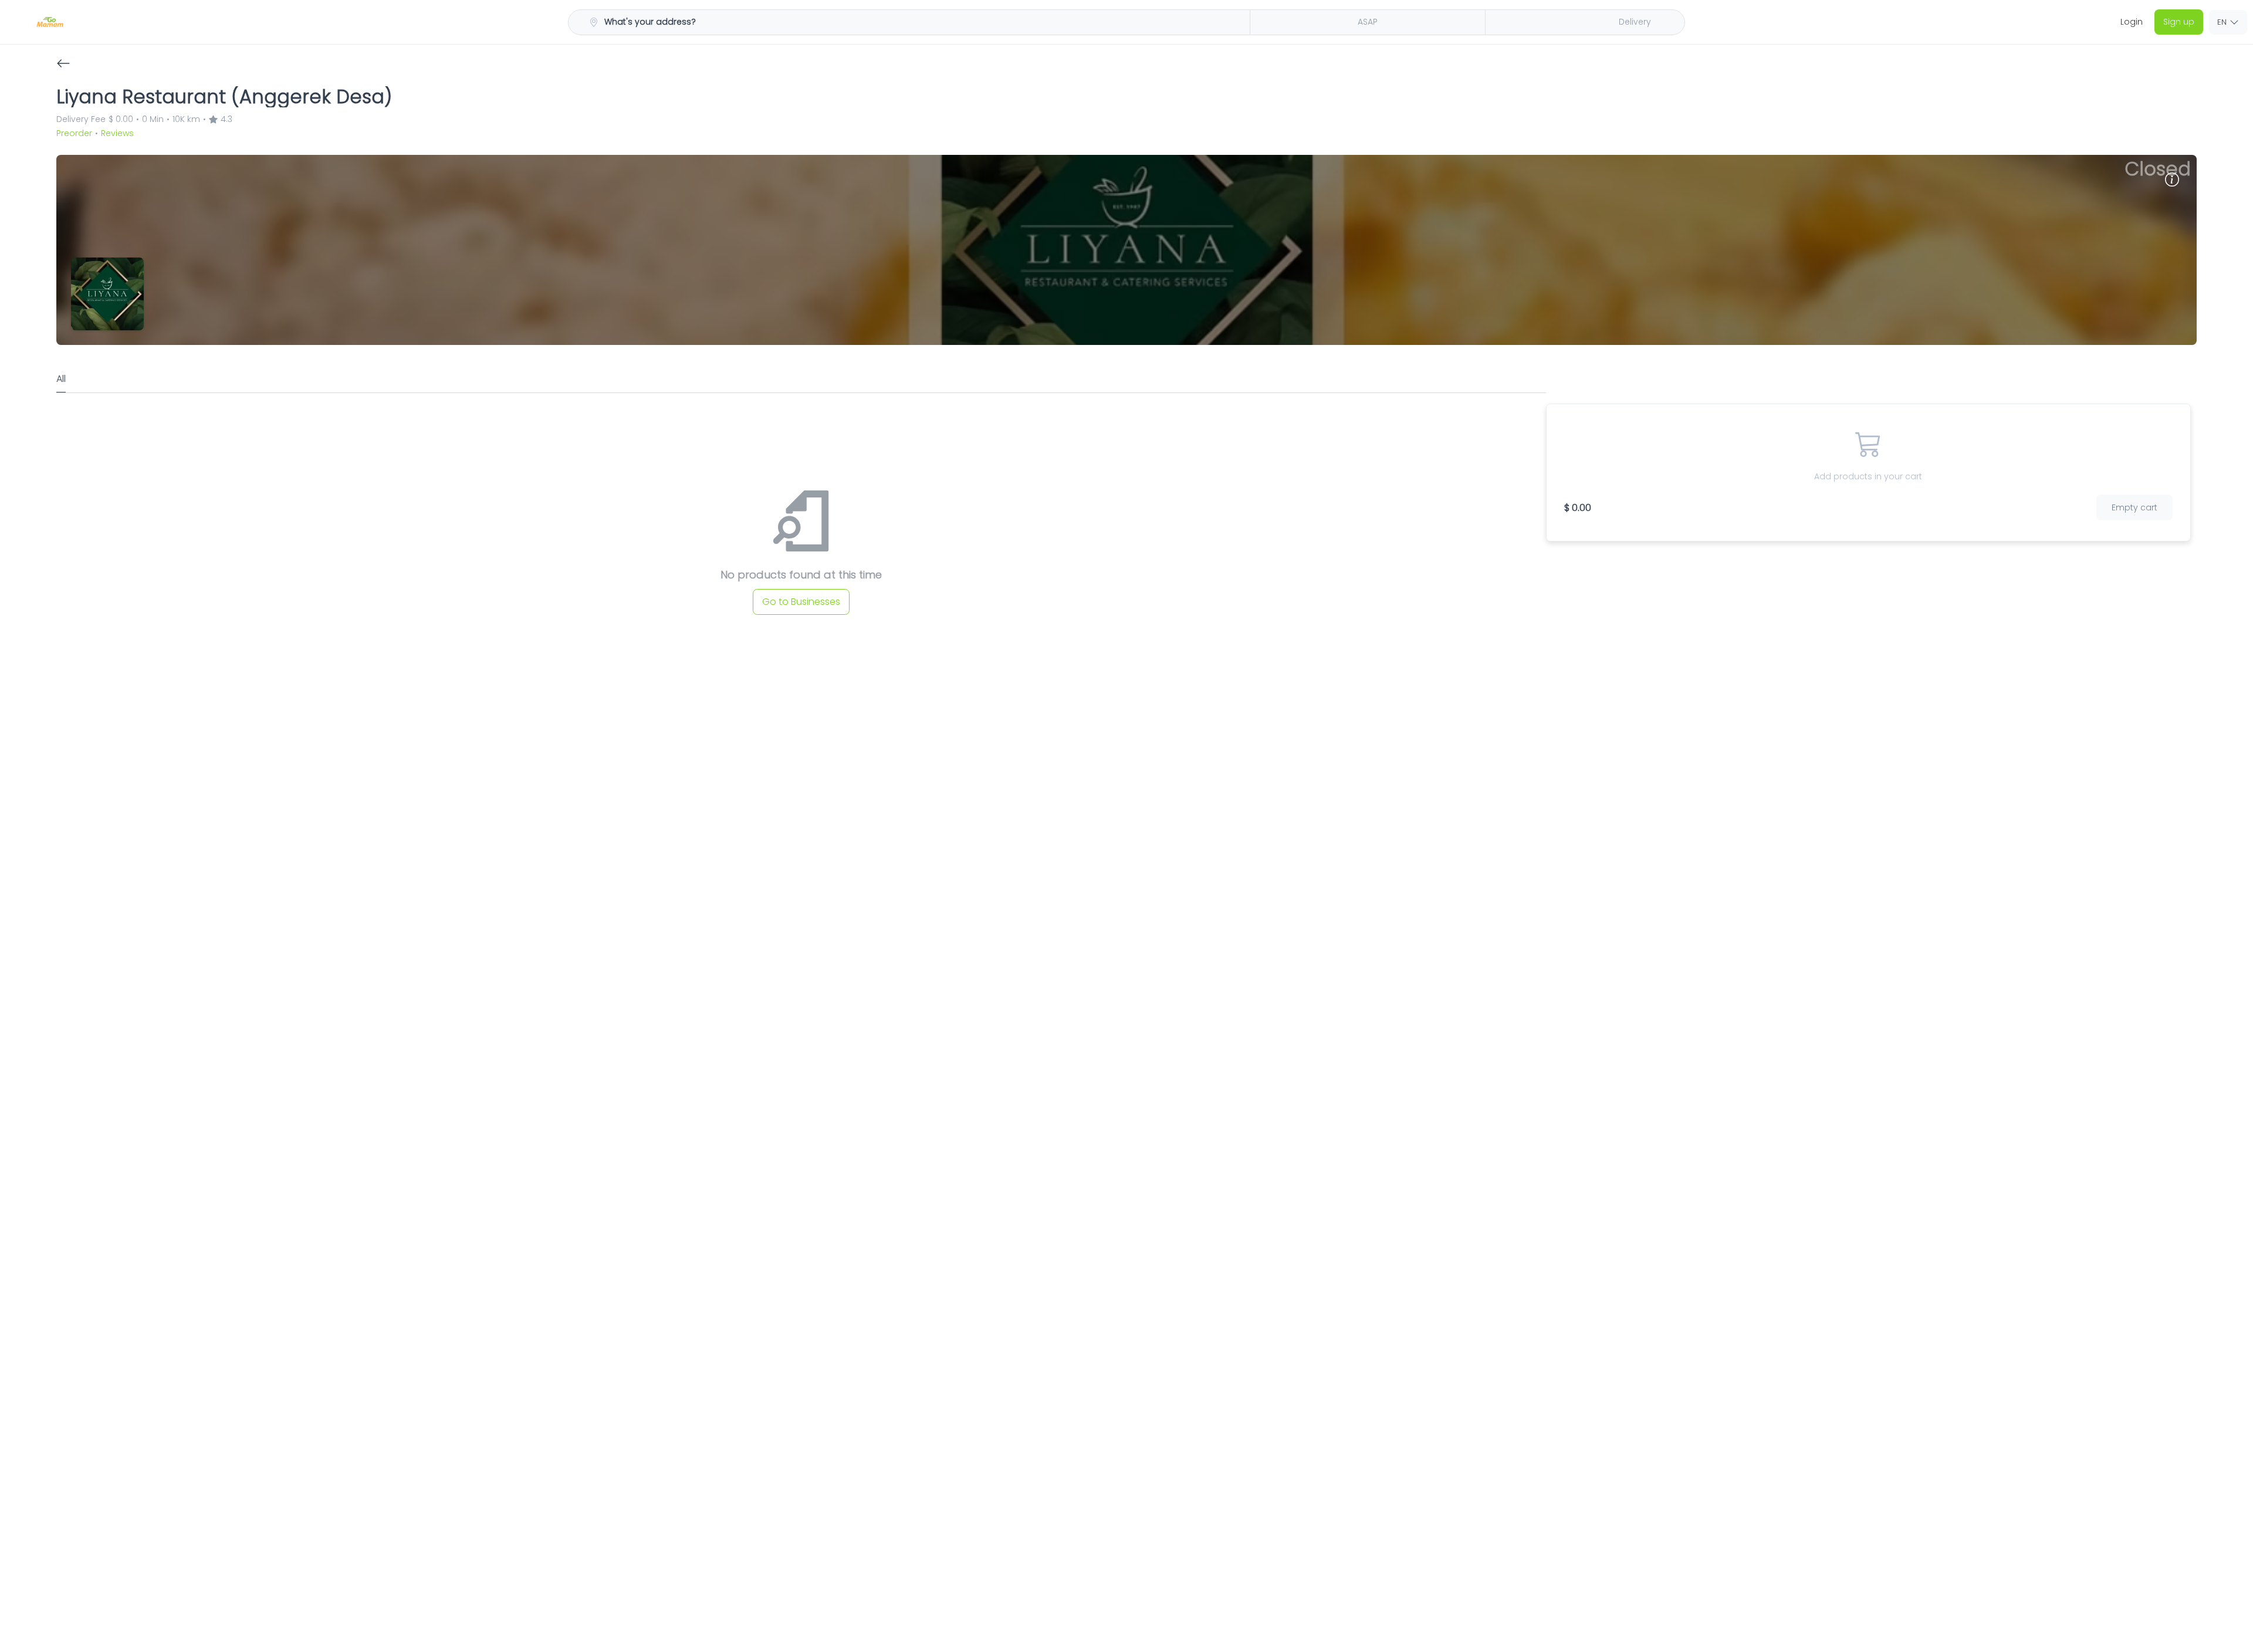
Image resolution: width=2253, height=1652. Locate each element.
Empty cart (2134, 507)
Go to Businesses (801, 602)
